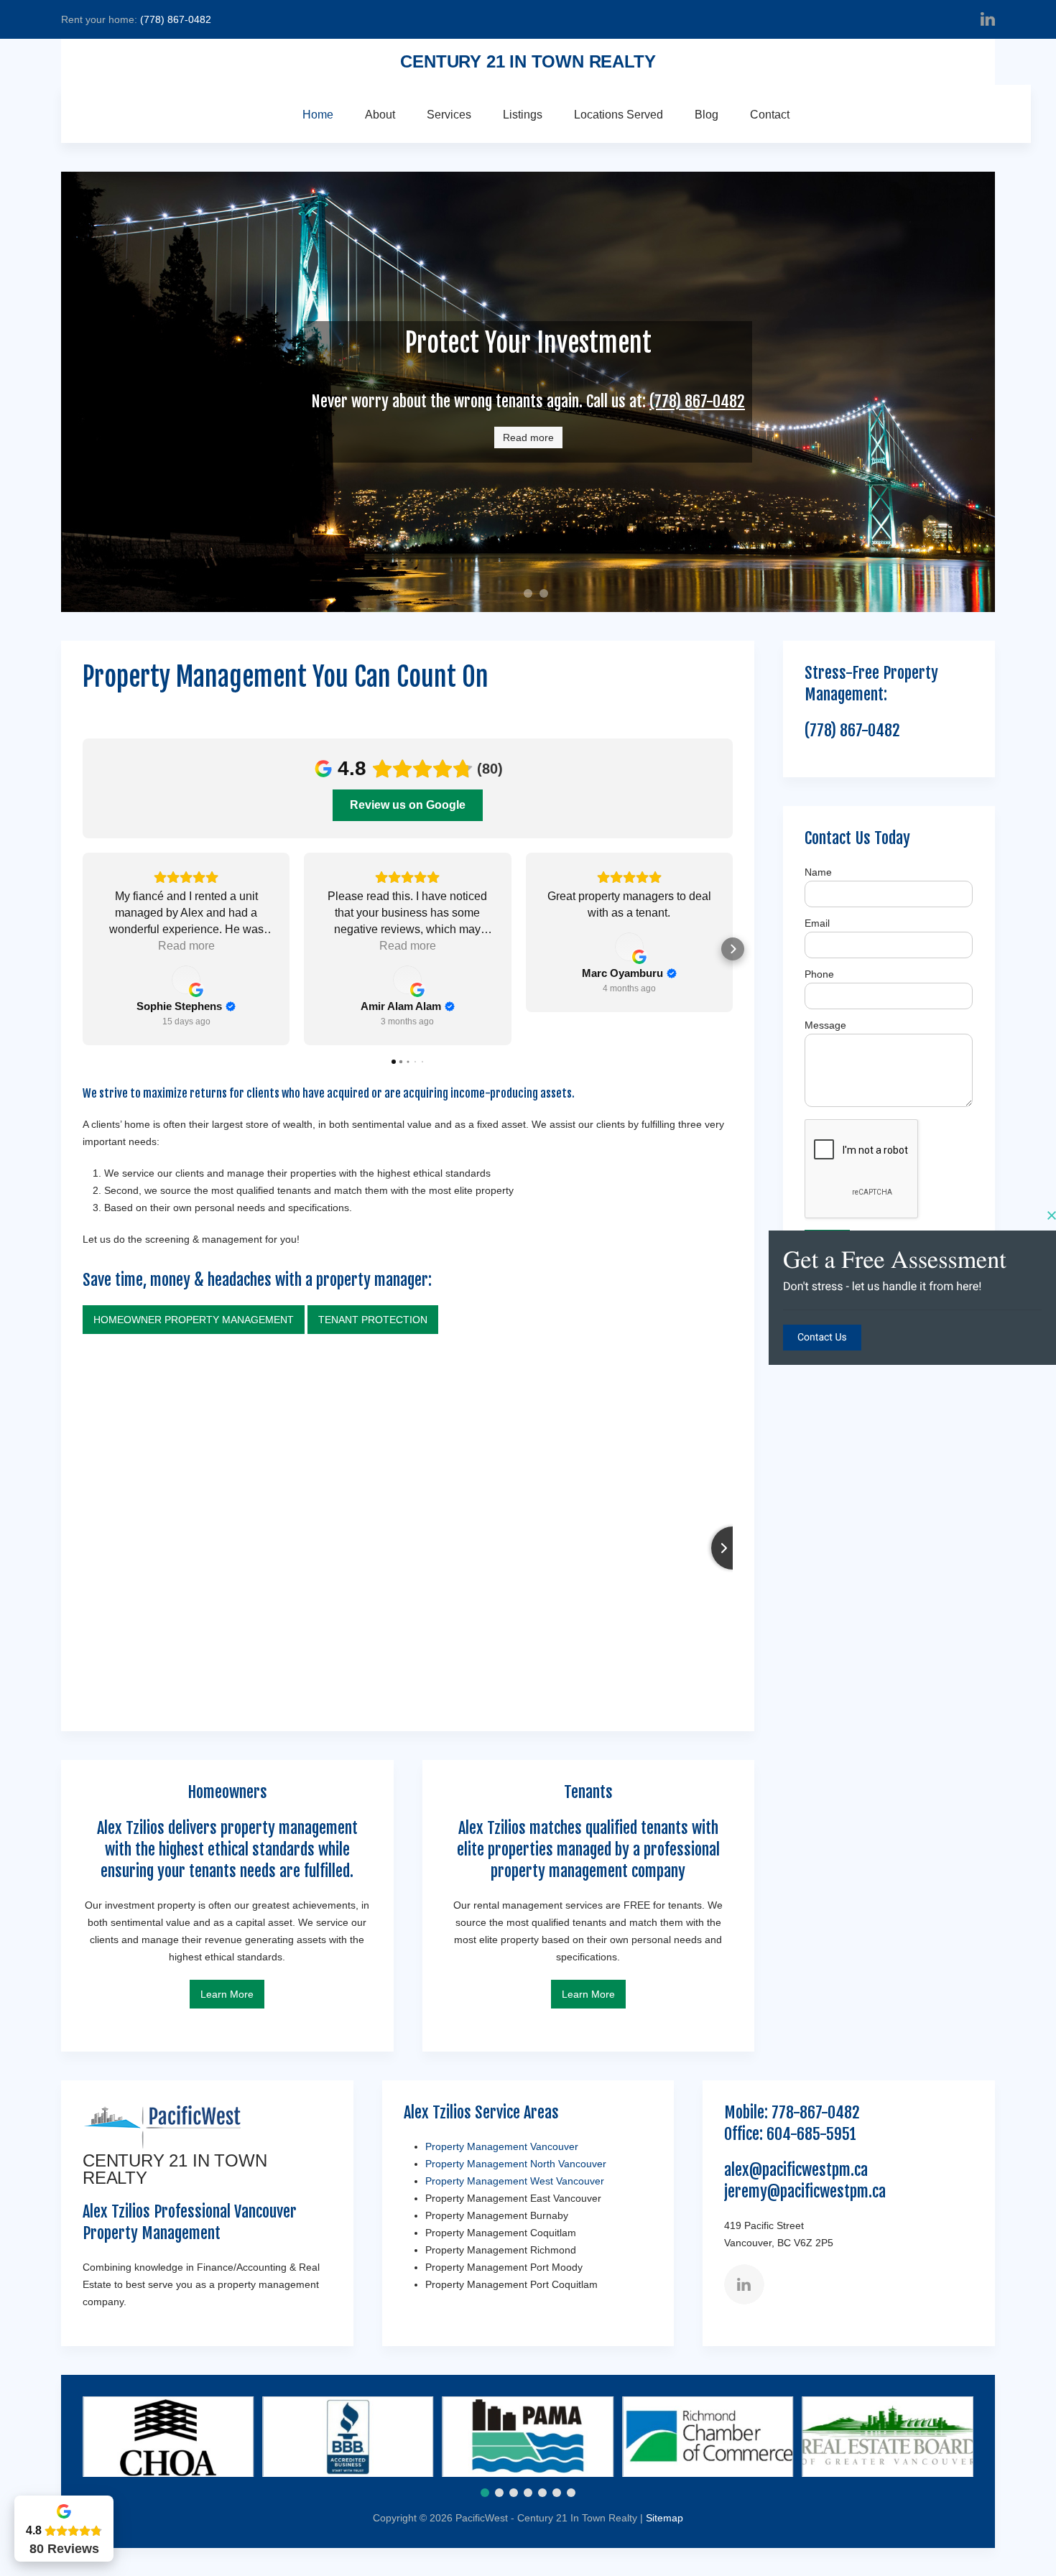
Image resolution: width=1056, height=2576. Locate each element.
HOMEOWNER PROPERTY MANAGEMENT (194, 1320)
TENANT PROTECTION (373, 1320)
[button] (83, 949)
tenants (548, 595)
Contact (770, 115)
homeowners (532, 595)
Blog (707, 115)
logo (518, 596)
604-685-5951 (811, 2134)
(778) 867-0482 (176, 19)
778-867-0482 (816, 2112)
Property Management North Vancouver (516, 2164)
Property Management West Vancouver (515, 2181)
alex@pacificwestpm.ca (796, 2170)
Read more (528, 437)
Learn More (227, 1994)
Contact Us (822, 1338)
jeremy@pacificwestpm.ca (805, 2191)
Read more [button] (186, 946)
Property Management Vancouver (502, 2146)
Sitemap (664, 2518)
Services (449, 115)
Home (318, 115)
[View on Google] (186, 980)
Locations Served (619, 115)
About (380, 115)
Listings (523, 115)
